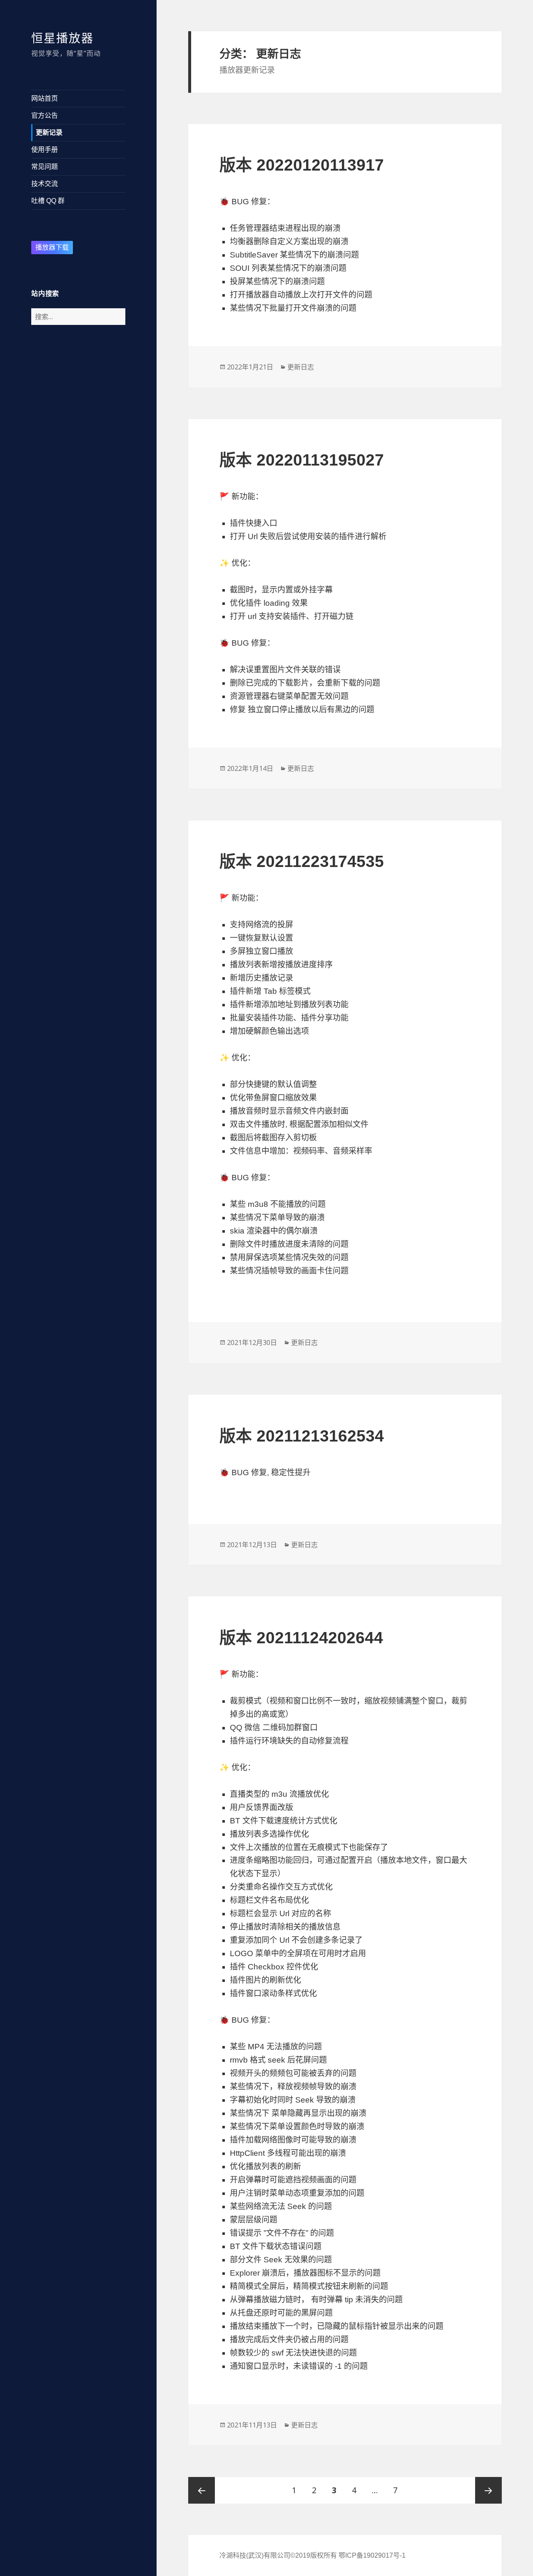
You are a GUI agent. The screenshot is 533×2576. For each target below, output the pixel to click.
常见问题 (45, 167)
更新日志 (301, 367)
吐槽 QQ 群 (48, 201)
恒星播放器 (62, 38)
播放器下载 (52, 247)
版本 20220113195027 (302, 460)
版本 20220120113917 (302, 165)
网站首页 (45, 98)
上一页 (202, 2490)
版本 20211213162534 (302, 1436)
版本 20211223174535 (302, 861)
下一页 (488, 2490)
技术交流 (45, 184)
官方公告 (45, 115)
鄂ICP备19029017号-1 (372, 2555)
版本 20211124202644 (301, 1638)
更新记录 (49, 133)
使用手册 (45, 150)
